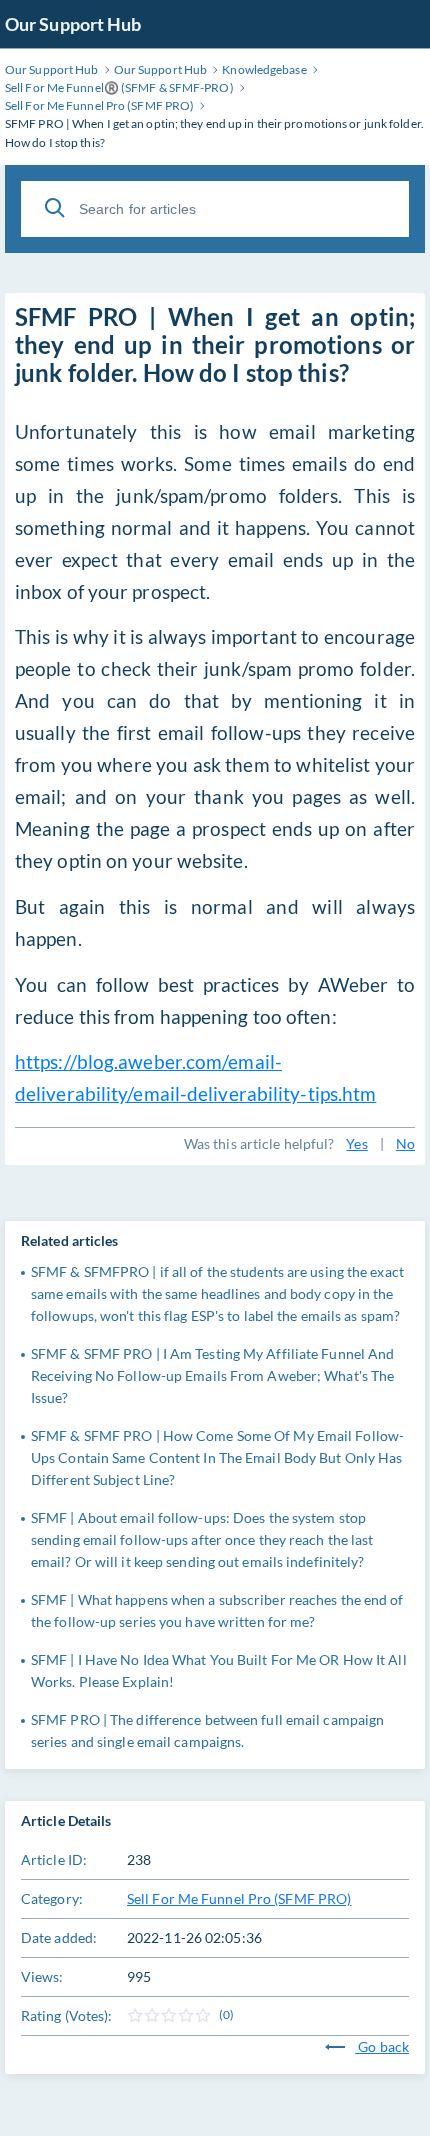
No (405, 1143)
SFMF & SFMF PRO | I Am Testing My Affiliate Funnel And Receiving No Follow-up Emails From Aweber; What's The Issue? (212, 1375)
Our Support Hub (73, 24)
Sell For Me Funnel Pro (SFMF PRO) (239, 1898)
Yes (356, 1143)
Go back (382, 2046)
